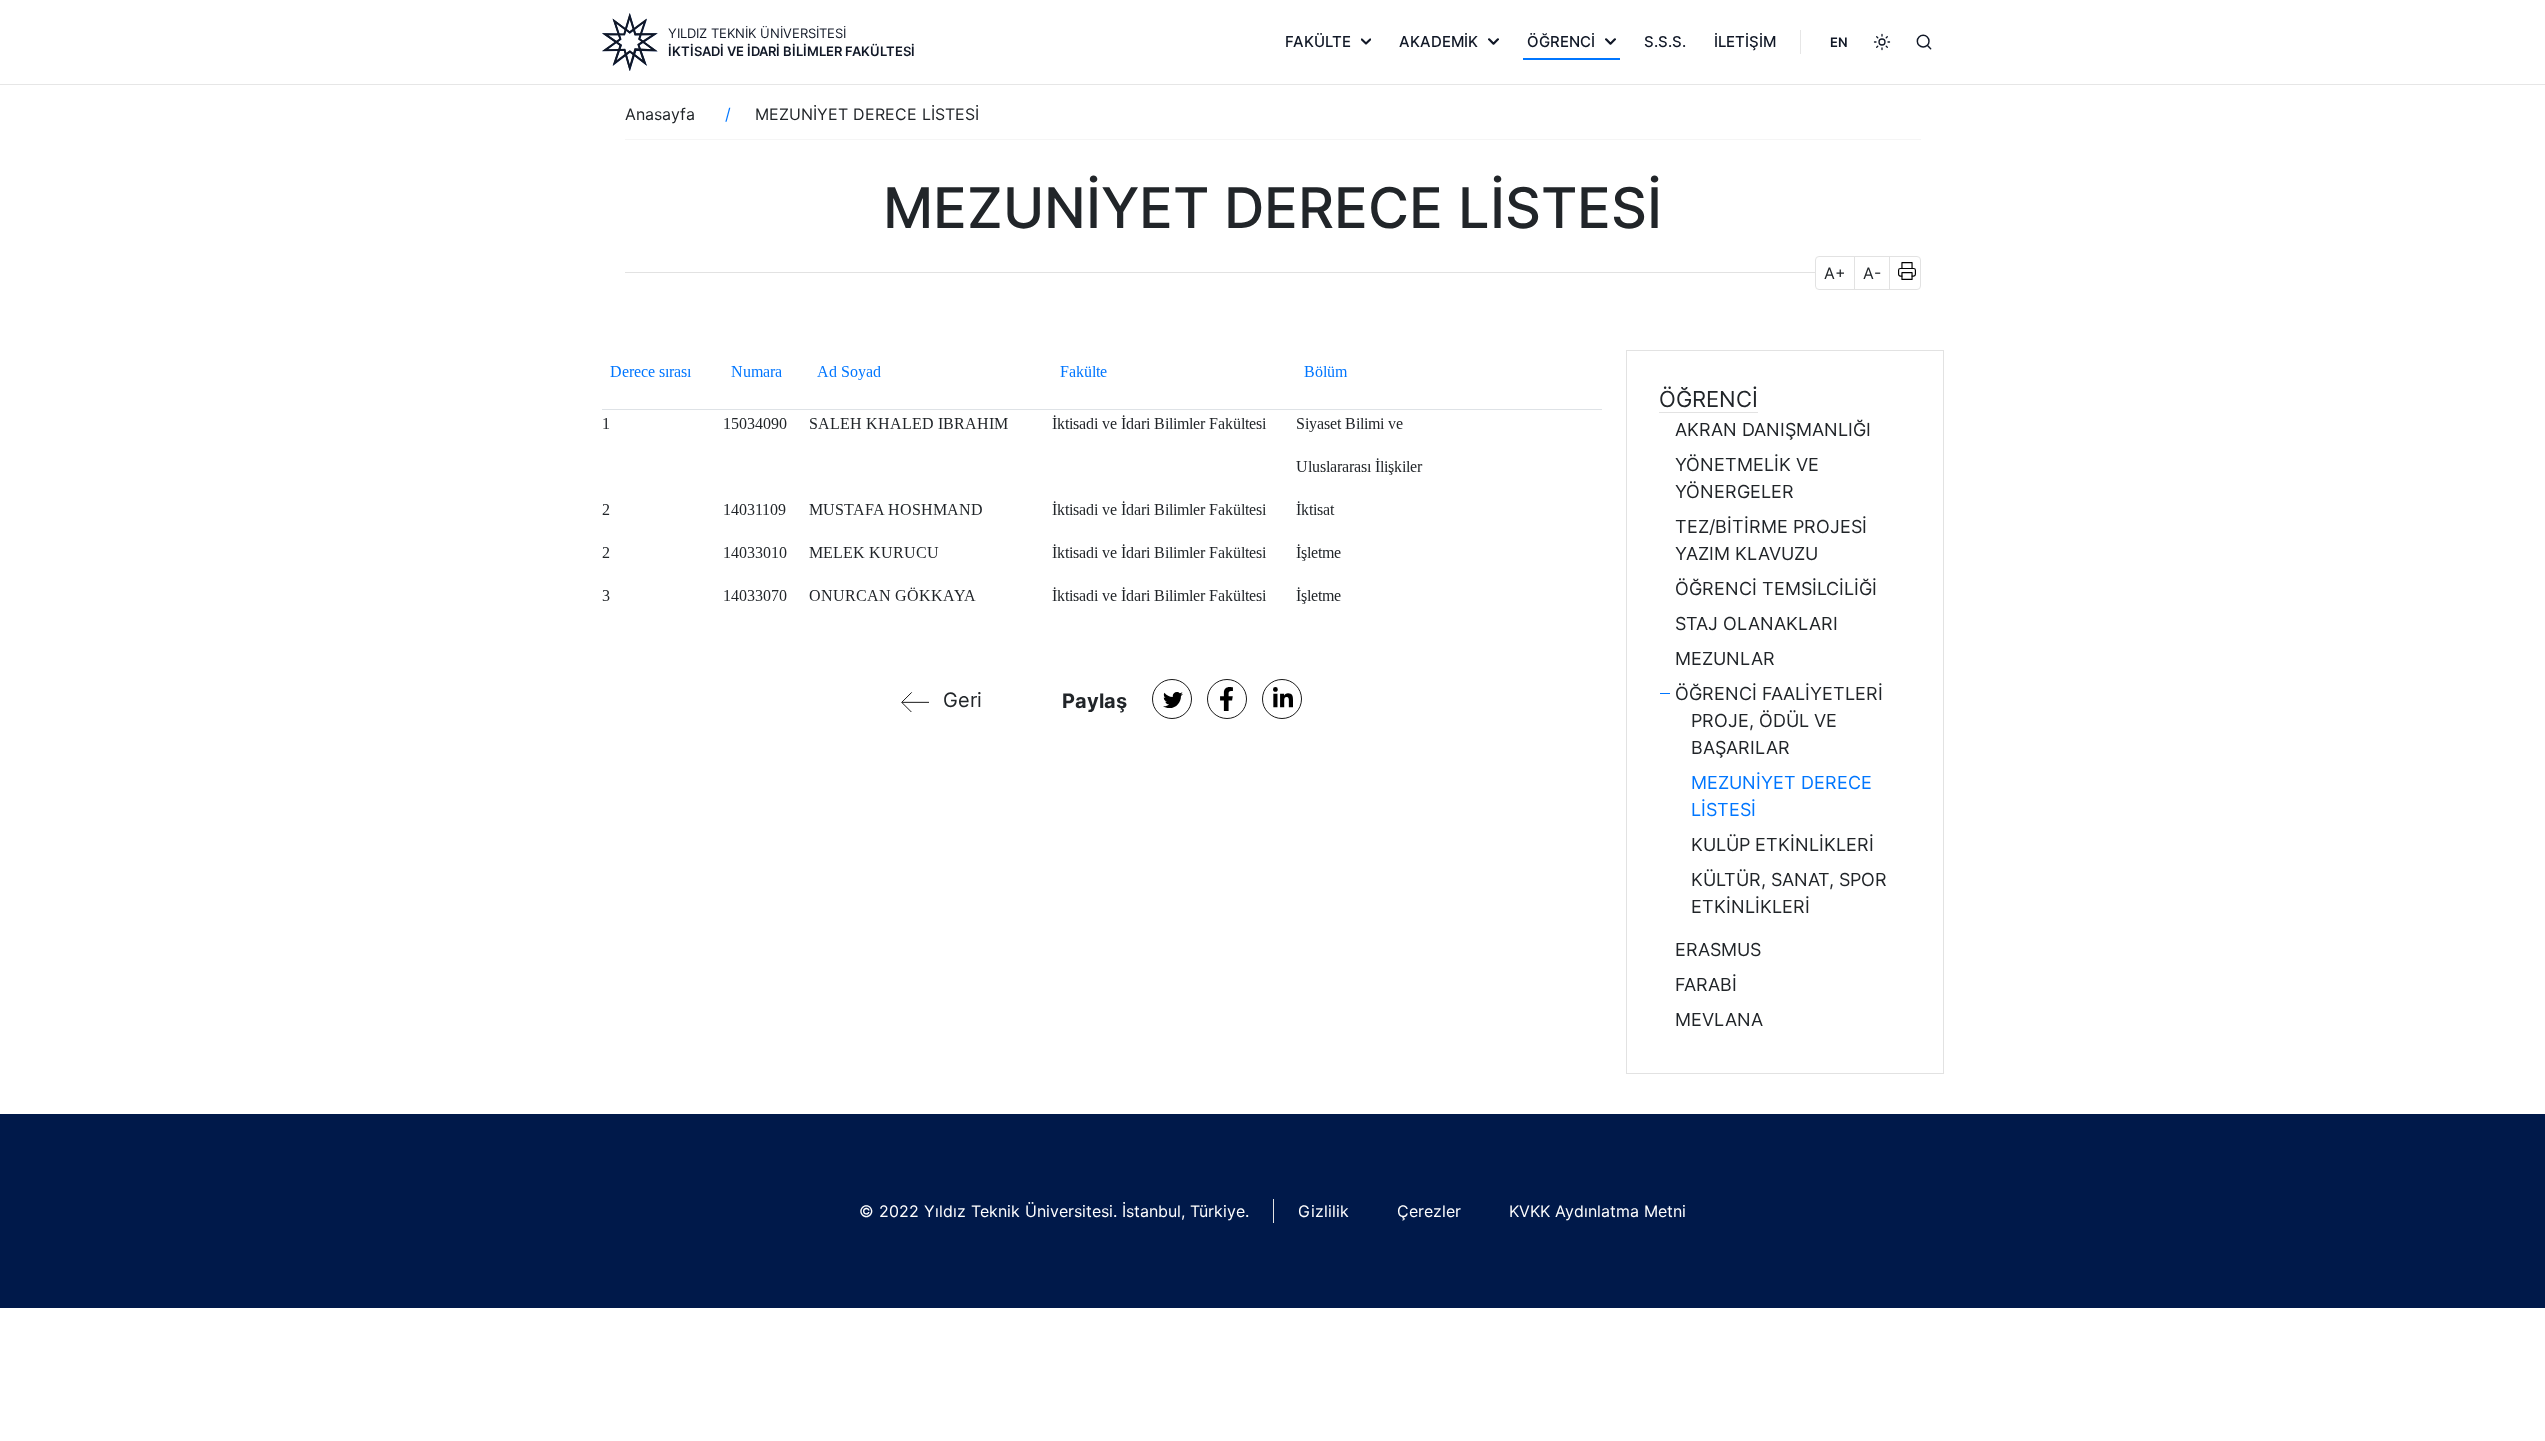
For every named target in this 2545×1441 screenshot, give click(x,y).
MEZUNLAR (1725, 658)
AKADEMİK (1438, 41)
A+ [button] (1835, 273)
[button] (1900, 273)
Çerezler (1429, 1211)
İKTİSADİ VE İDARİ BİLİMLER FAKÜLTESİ (791, 51)
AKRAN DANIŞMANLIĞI (1773, 429)
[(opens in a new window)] (1172, 699)
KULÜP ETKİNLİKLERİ (1782, 844)
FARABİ (1706, 984)
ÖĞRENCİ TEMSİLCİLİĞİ (1776, 588)
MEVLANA (1719, 1019)
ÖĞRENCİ (1561, 41)
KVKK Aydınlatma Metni (1597, 1211)
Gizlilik (1323, 1211)
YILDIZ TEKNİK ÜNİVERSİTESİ (757, 33)
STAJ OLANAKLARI (1756, 623)
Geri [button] (962, 700)
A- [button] (1872, 273)
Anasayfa (660, 114)
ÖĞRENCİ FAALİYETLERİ (1779, 693)
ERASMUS (1718, 949)
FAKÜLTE (1318, 41)
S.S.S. (1665, 41)
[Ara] (1924, 42)
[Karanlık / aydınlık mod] (1882, 42)
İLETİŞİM (1745, 41)
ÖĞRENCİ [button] (1708, 399)
